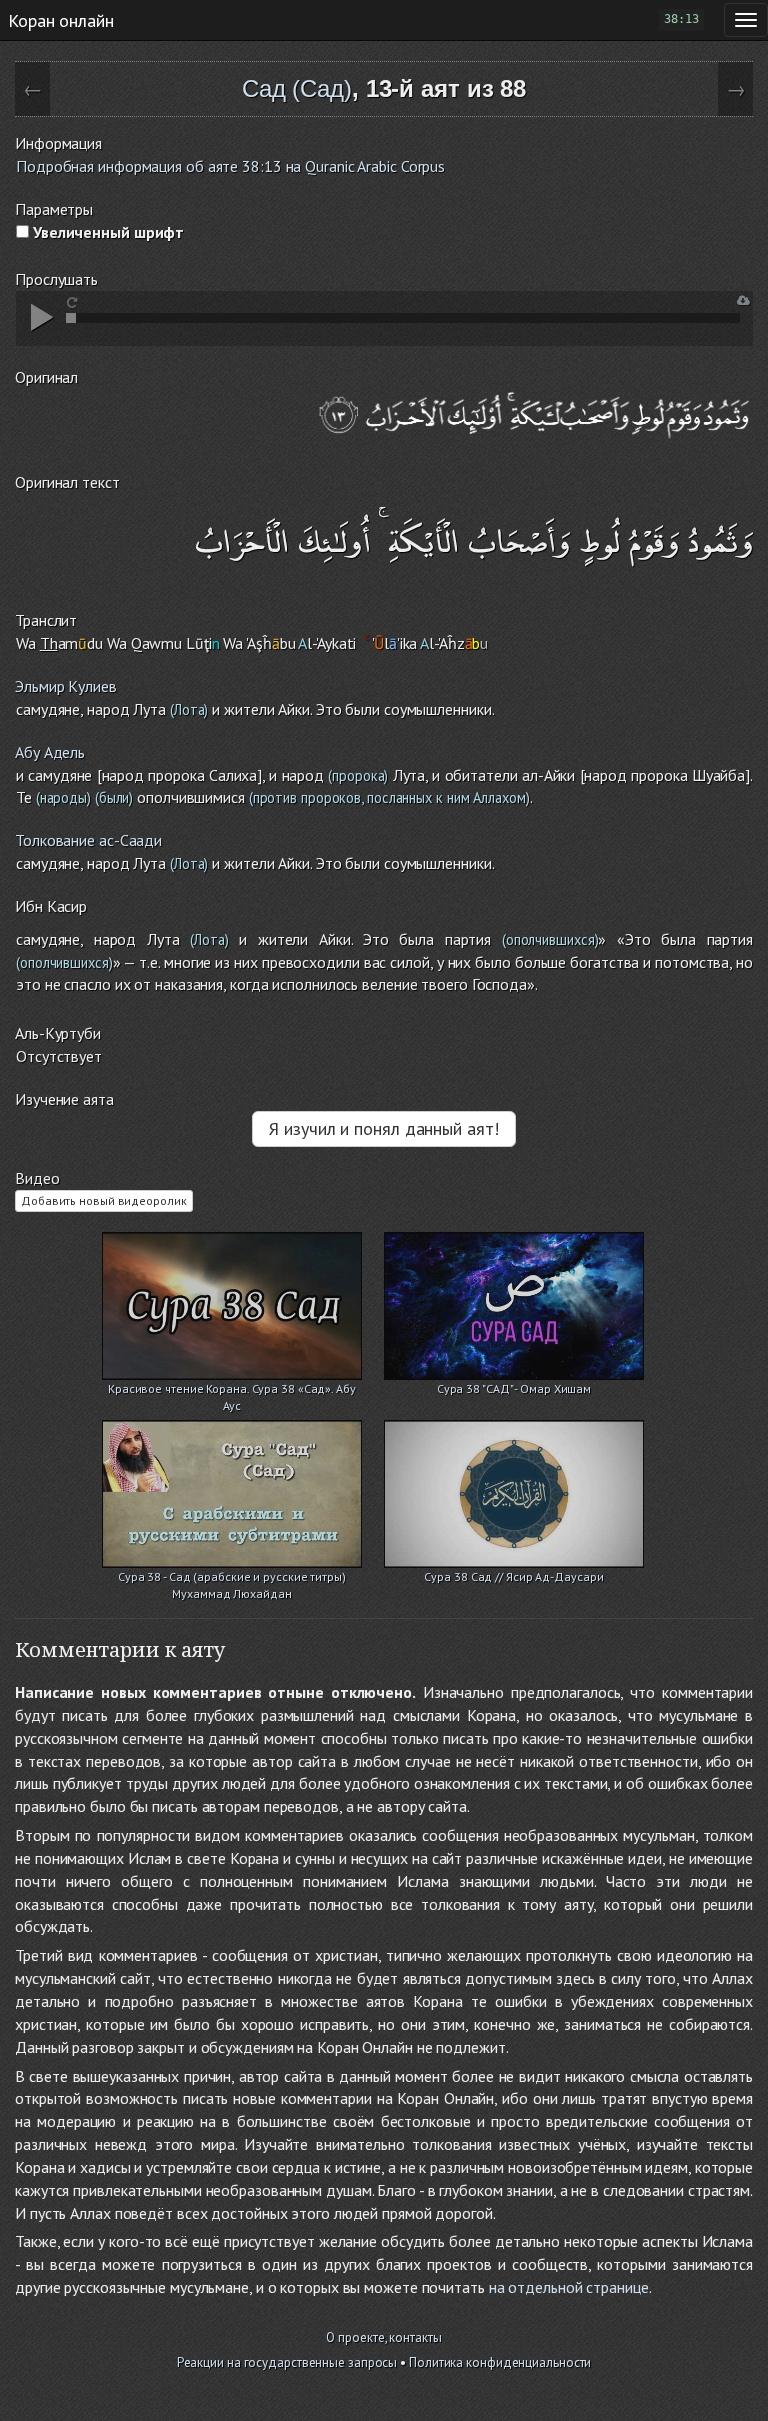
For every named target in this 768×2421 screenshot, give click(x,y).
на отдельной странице (569, 2287)
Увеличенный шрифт (106, 232)
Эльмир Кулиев (66, 686)
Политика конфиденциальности (500, 2362)
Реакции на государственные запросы (287, 2362)
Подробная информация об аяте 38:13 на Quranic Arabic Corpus (230, 166)
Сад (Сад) (297, 88)
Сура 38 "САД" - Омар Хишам (514, 1388)
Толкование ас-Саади (88, 840)
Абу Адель (50, 752)
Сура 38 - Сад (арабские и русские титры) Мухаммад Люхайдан (232, 1578)
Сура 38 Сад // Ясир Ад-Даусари (513, 1576)
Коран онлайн (61, 20)
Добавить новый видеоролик (104, 1200)
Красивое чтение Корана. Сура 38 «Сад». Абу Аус (232, 1390)
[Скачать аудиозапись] (743, 300)
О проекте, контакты (383, 2337)
